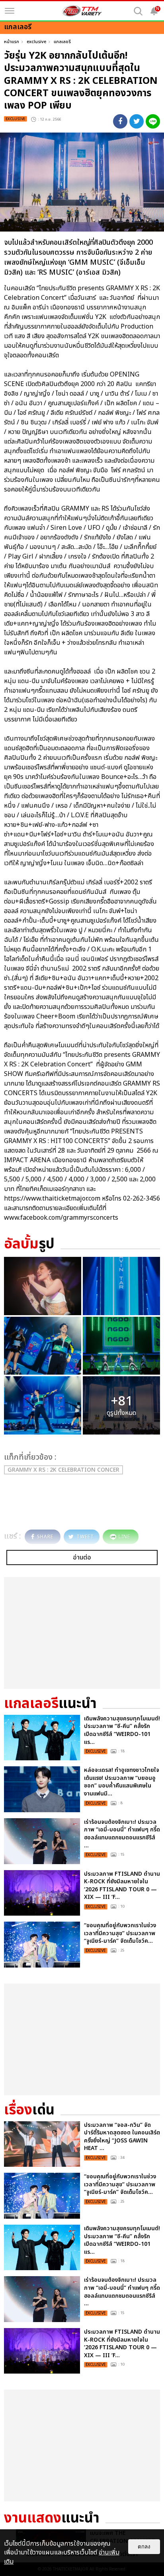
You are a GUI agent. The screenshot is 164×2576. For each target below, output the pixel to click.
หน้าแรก (12, 42)
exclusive (36, 42)
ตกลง (144, 2547)
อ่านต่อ (82, 1557)
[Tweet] (137, 121)
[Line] (153, 121)
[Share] (120, 121)
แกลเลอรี (62, 42)
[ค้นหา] (138, 11)
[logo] (82, 11)
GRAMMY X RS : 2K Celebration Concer (63, 1470)
